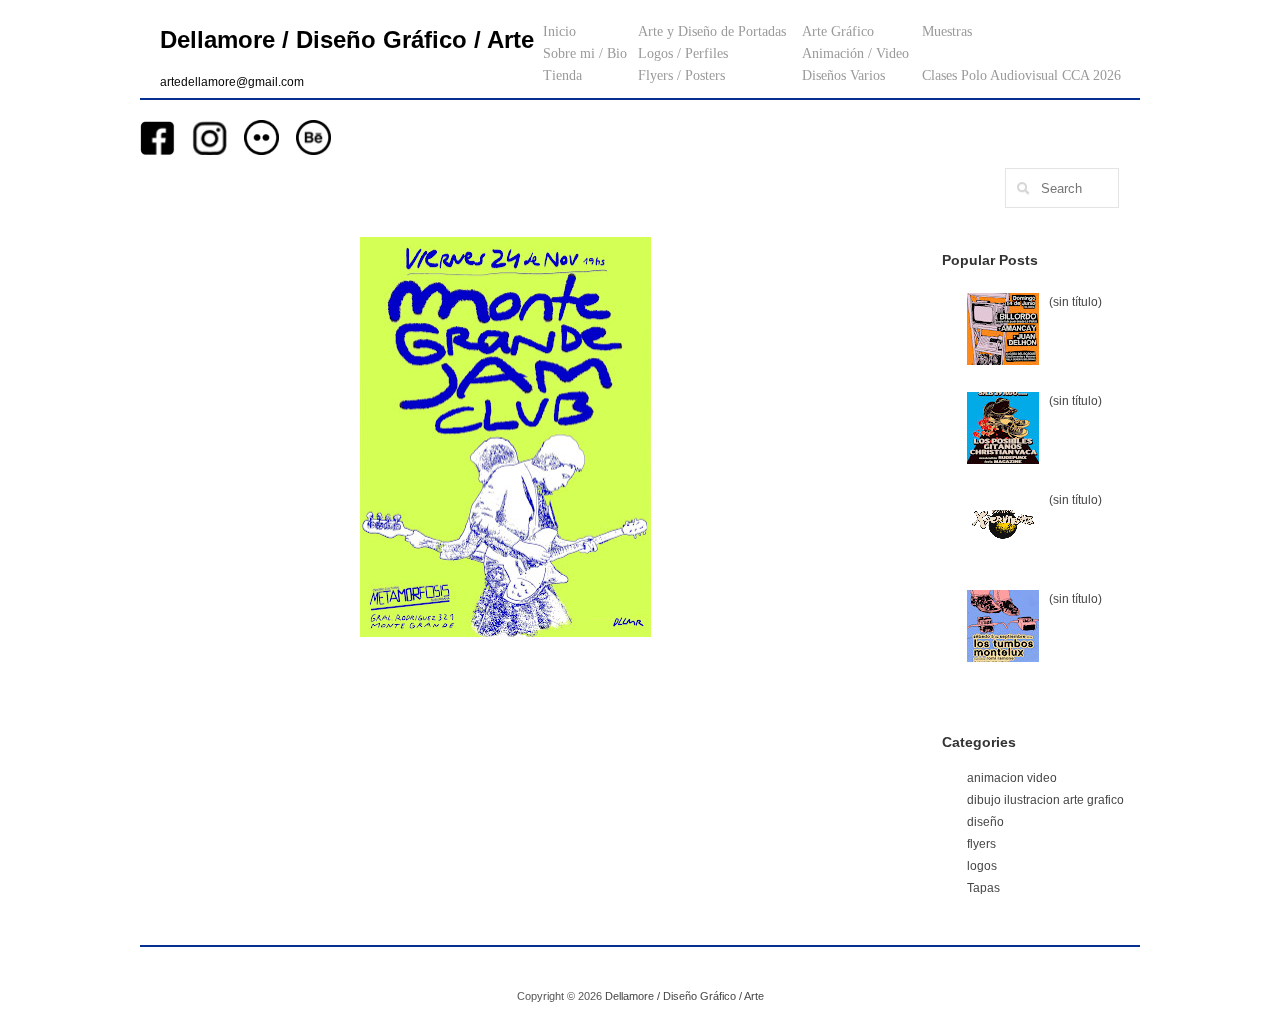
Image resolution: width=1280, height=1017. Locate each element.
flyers (981, 844)
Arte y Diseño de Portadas (712, 31)
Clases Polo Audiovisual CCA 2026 (1021, 75)
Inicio (559, 31)
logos (982, 866)
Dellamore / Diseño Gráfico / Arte (347, 39)
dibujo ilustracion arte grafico (1045, 800)
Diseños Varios (843, 75)
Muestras (947, 31)
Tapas (983, 888)
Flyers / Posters (681, 75)
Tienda (562, 75)
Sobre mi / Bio (585, 53)
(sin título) (1075, 302)
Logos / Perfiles (683, 53)
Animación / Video (855, 53)
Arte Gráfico (838, 31)
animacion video (1012, 778)
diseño (985, 822)
